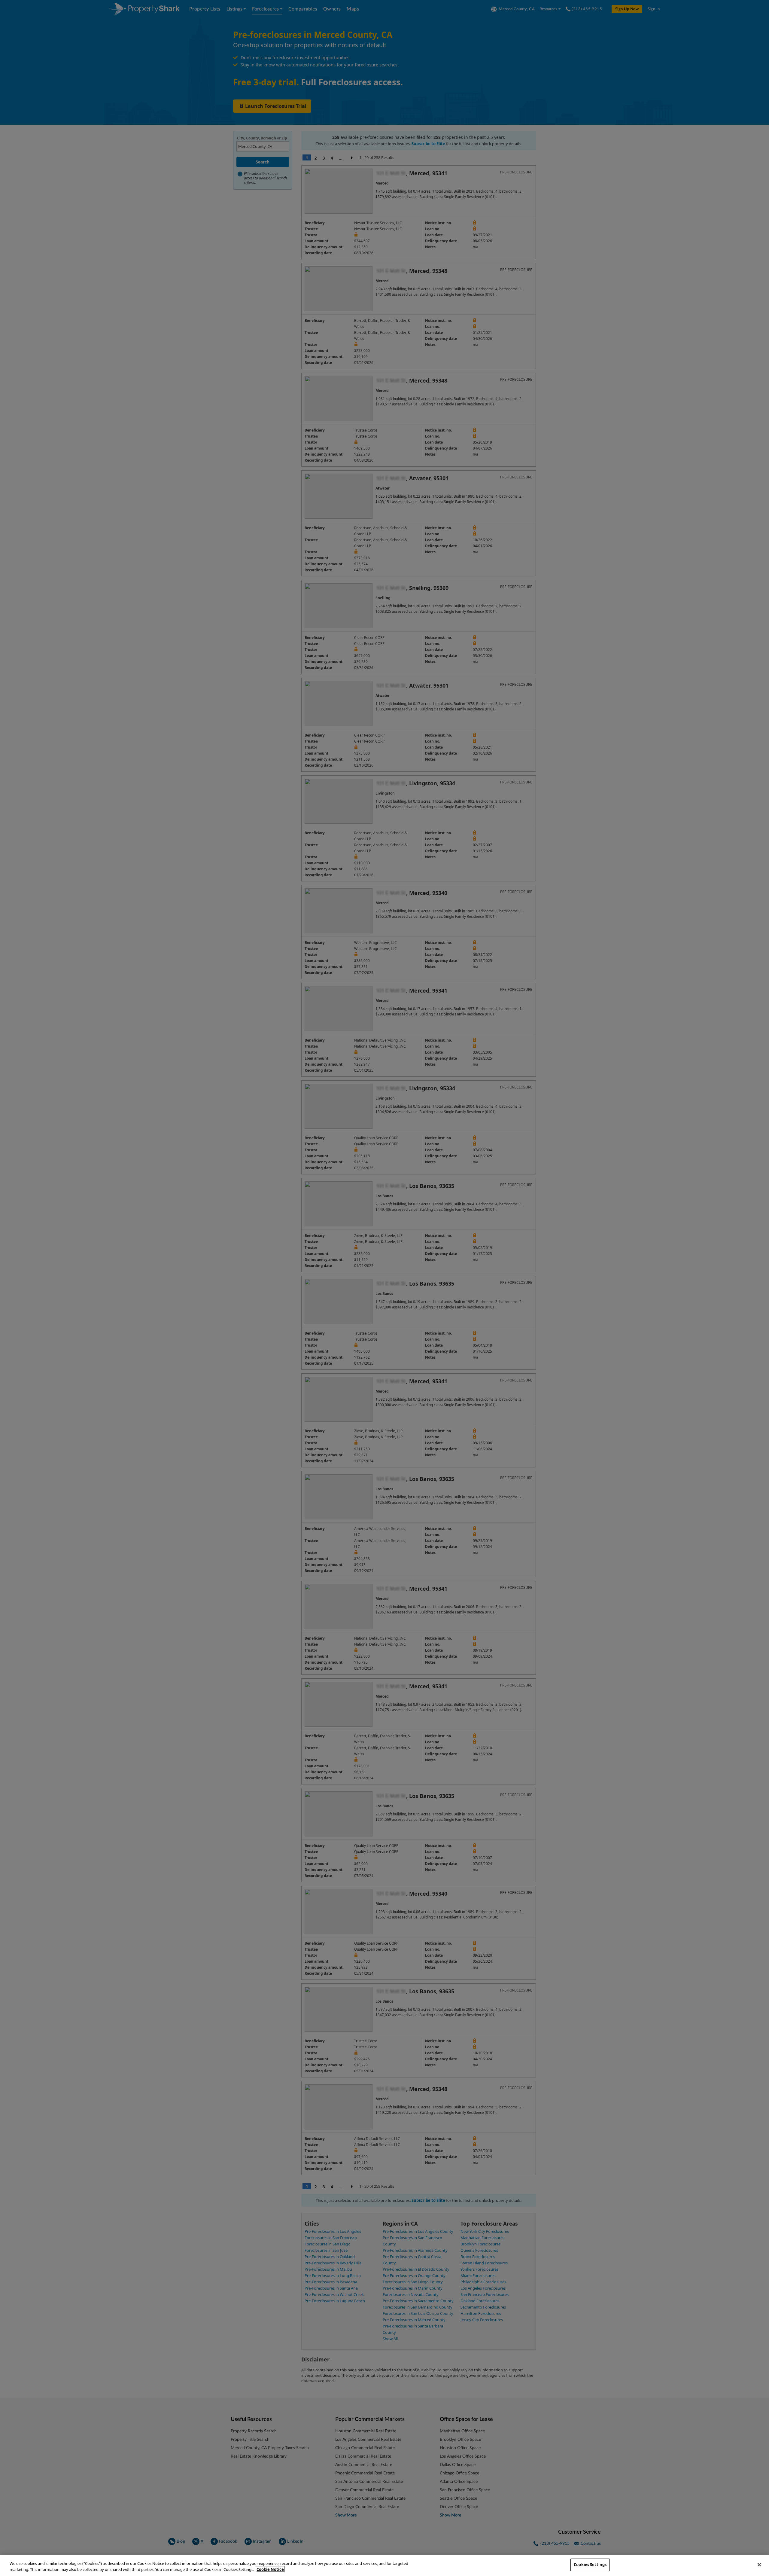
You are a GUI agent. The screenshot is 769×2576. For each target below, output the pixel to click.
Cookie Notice (270, 2569)
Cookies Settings (590, 2565)
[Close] (759, 2565)
